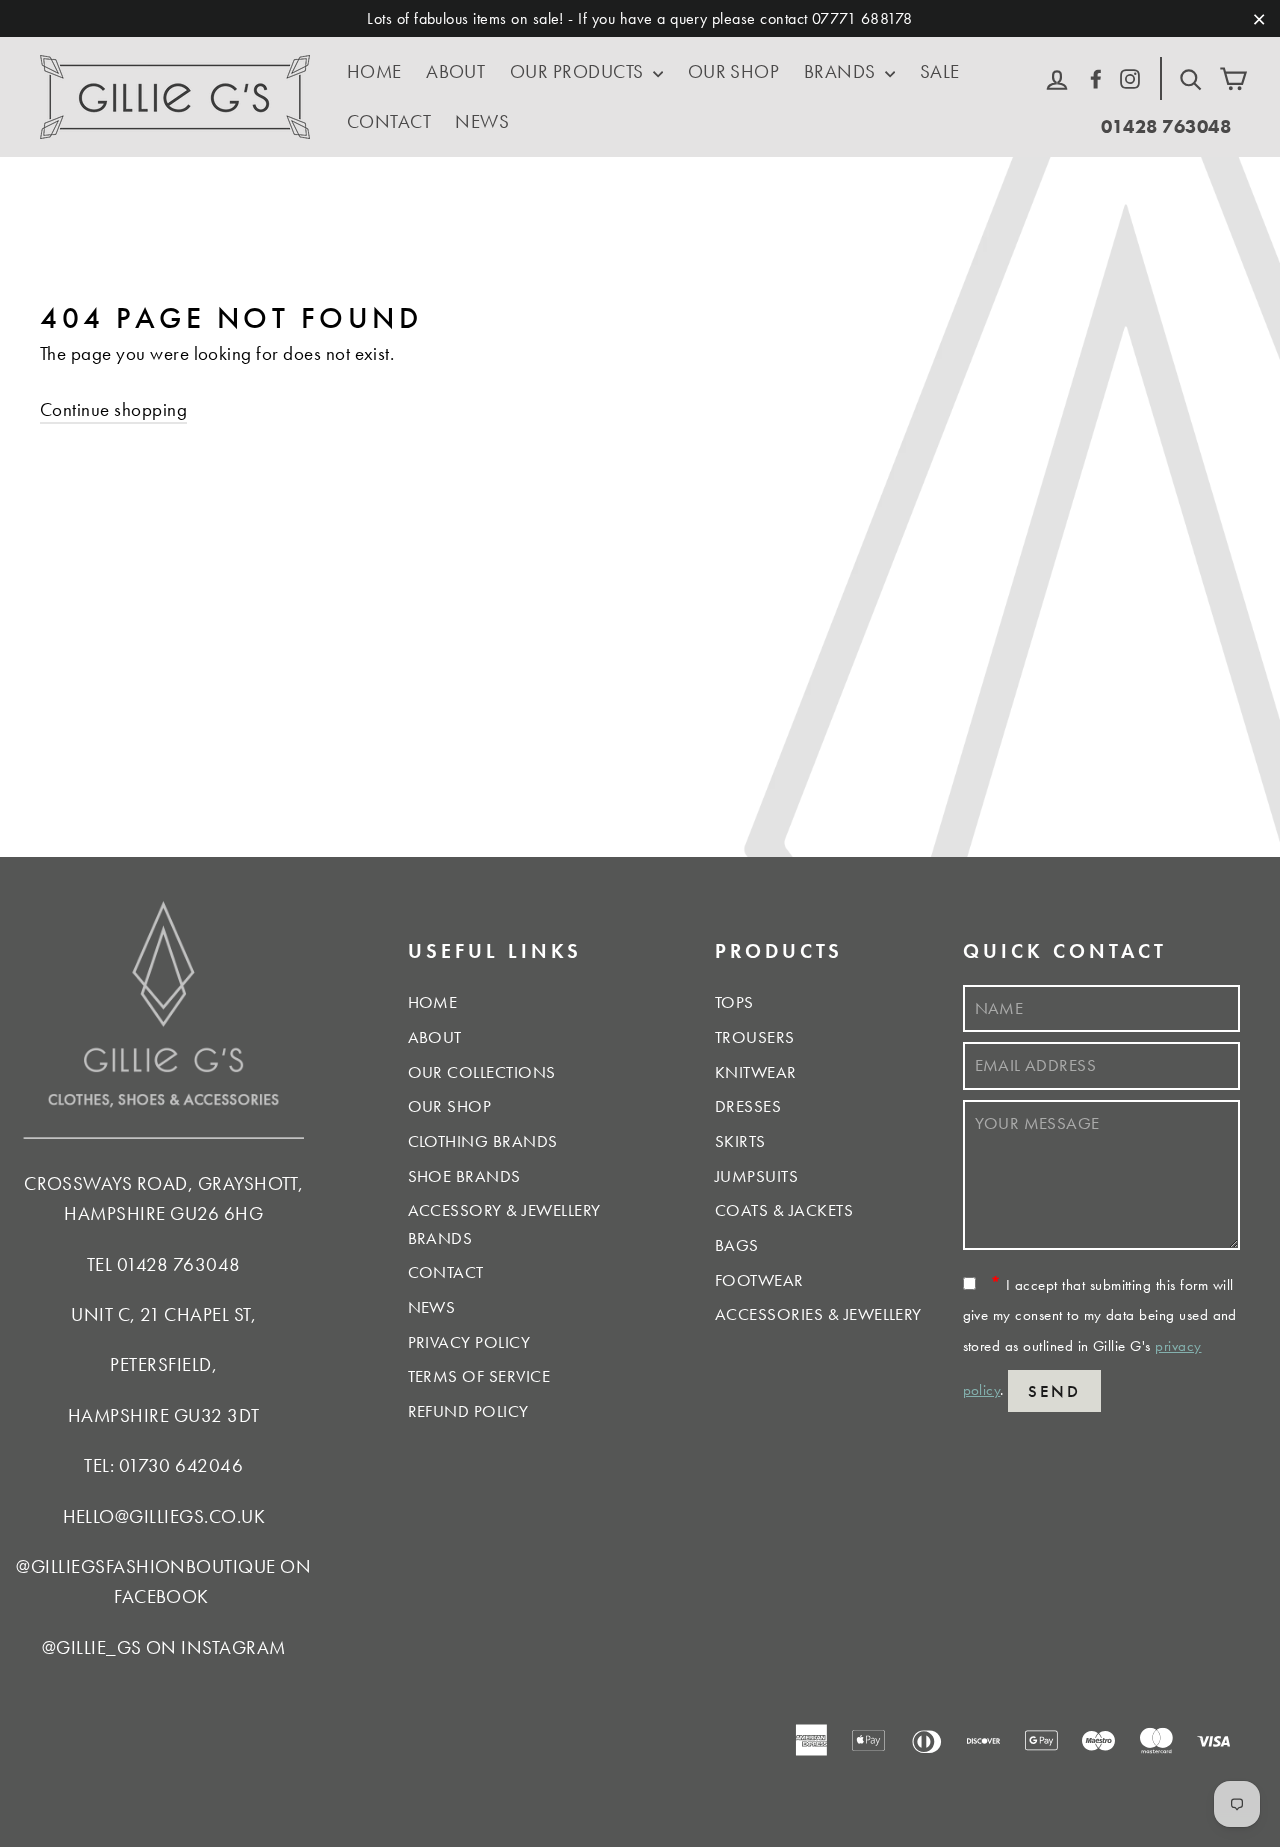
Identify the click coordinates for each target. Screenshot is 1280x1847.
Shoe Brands (464, 1176)
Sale (940, 71)
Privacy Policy (469, 1342)
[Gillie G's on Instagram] (1130, 76)
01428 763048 (1166, 126)
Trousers (755, 1037)
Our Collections (482, 1072)
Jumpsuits (756, 1176)
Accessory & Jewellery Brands (504, 1223)
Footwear (759, 1280)
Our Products (579, 71)
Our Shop (734, 71)
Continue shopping (113, 409)
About (455, 71)
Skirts (740, 1141)
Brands (842, 71)
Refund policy (468, 1411)
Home (374, 71)
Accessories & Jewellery (818, 1314)
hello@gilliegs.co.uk (164, 1516)
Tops (734, 1002)
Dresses (748, 1106)
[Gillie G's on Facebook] (1096, 76)
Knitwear (756, 1072)
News (482, 121)
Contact (389, 121)
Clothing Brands (483, 1141)
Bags (737, 1245)
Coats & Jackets (784, 1210)
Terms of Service (479, 1376)
